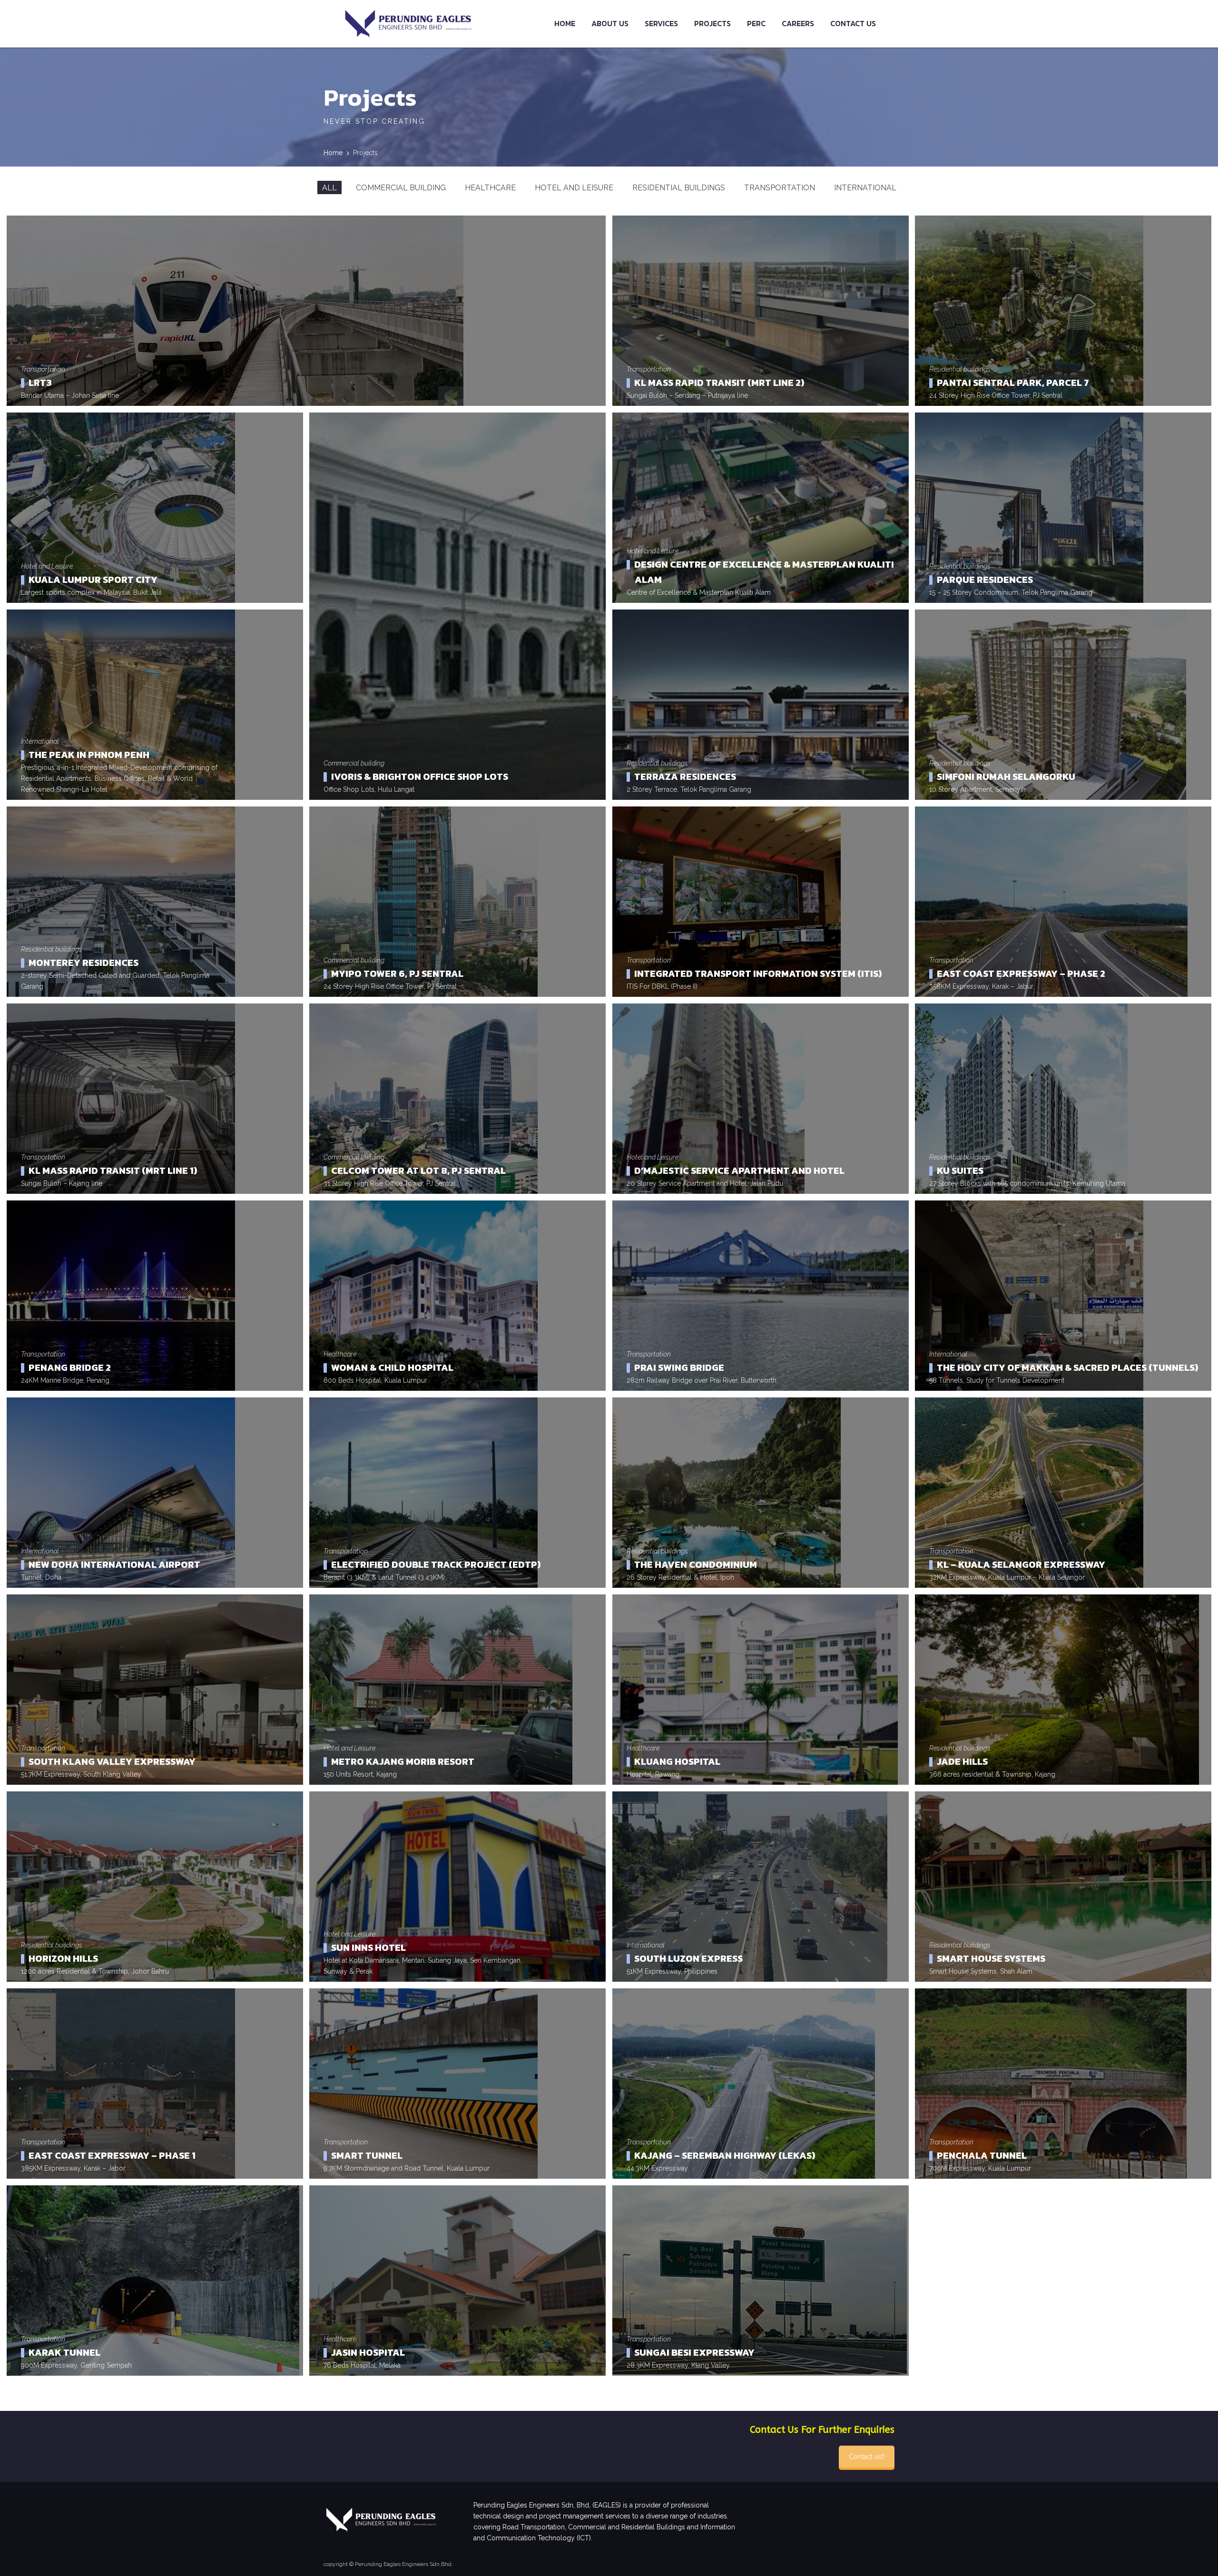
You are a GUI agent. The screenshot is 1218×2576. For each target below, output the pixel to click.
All (329, 188)
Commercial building (401, 188)
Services (661, 23)
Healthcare (490, 188)
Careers (798, 23)
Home (565, 23)
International (865, 188)
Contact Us (853, 23)
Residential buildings (679, 188)
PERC (756, 23)
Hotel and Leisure (574, 188)
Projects (712, 23)
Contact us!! (867, 2457)
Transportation (780, 188)
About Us (610, 23)
